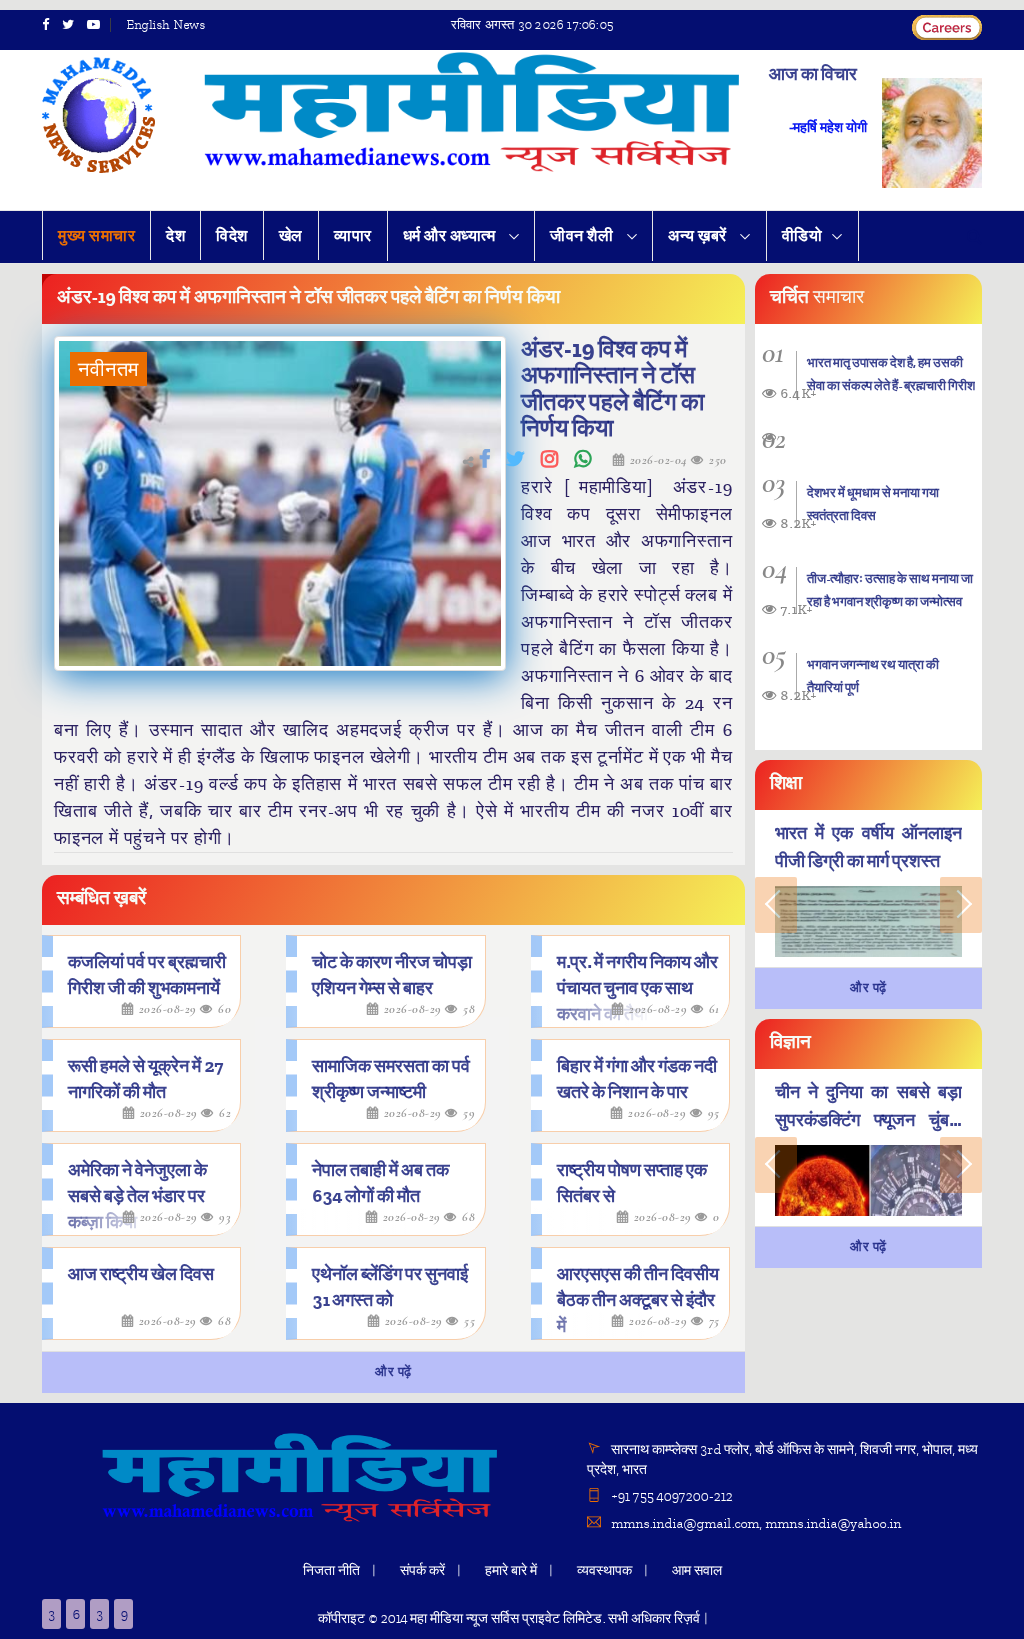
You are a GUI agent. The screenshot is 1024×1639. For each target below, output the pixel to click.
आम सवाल (697, 1570)
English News (165, 25)
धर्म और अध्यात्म (451, 236)
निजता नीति (331, 1570)
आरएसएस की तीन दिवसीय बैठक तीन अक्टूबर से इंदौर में (638, 1300)
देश (175, 236)
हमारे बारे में (511, 1570)
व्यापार (353, 236)
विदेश (232, 236)
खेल (291, 236)
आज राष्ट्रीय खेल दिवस (141, 1274)
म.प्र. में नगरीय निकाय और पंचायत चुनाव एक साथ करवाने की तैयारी (637, 988)
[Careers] (947, 24)
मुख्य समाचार (96, 236)
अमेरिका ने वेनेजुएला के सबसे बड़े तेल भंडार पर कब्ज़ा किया (137, 1196)
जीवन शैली (583, 236)
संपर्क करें (422, 1570)
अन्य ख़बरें (699, 236)
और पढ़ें (393, 1372)
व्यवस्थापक (604, 1570)
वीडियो (802, 236)
